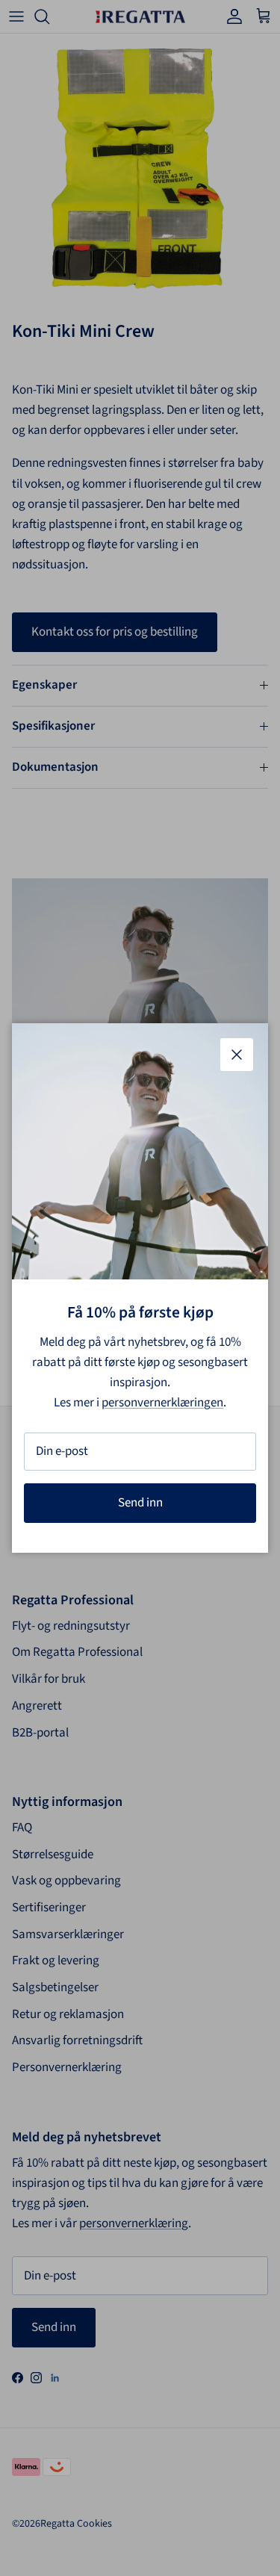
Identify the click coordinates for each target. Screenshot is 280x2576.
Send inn (140, 1503)
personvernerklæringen (162, 1403)
